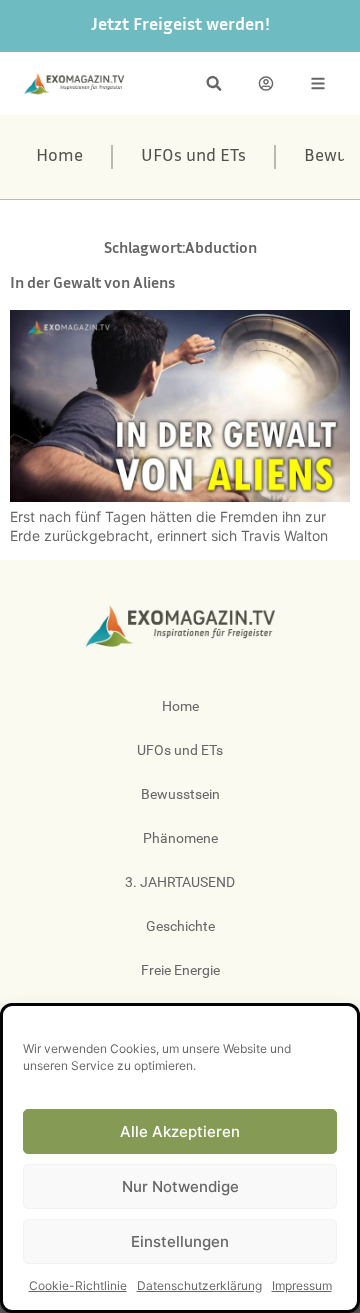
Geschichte (180, 926)
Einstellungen (180, 1241)
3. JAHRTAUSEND (180, 882)
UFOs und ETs (193, 157)
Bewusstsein (180, 794)
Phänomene (180, 838)
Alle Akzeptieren (180, 1131)
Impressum (302, 1285)
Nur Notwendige (180, 1186)
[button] (214, 83)
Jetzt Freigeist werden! (180, 26)
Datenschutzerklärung (199, 1285)
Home (59, 157)
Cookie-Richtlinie (78, 1285)
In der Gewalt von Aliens (92, 284)
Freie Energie (180, 970)
